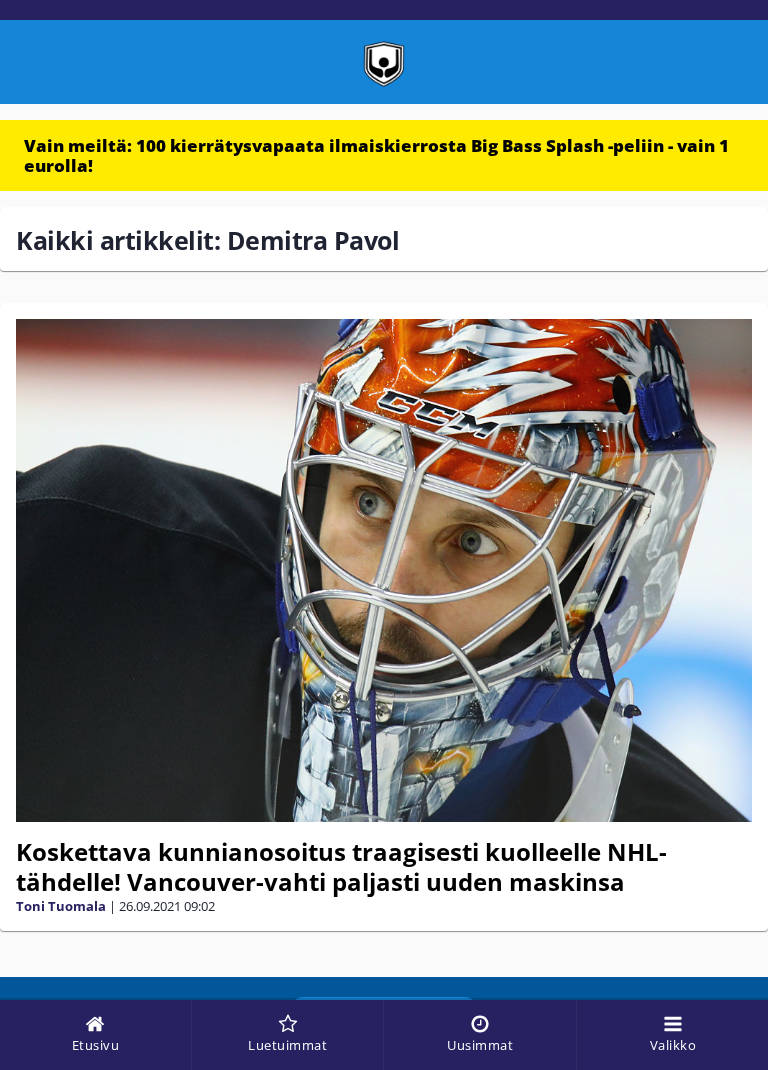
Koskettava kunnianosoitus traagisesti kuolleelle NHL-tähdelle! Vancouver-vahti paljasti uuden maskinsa (341, 866)
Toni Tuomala (61, 906)
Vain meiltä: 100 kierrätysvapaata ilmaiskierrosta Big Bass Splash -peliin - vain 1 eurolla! (376, 155)
